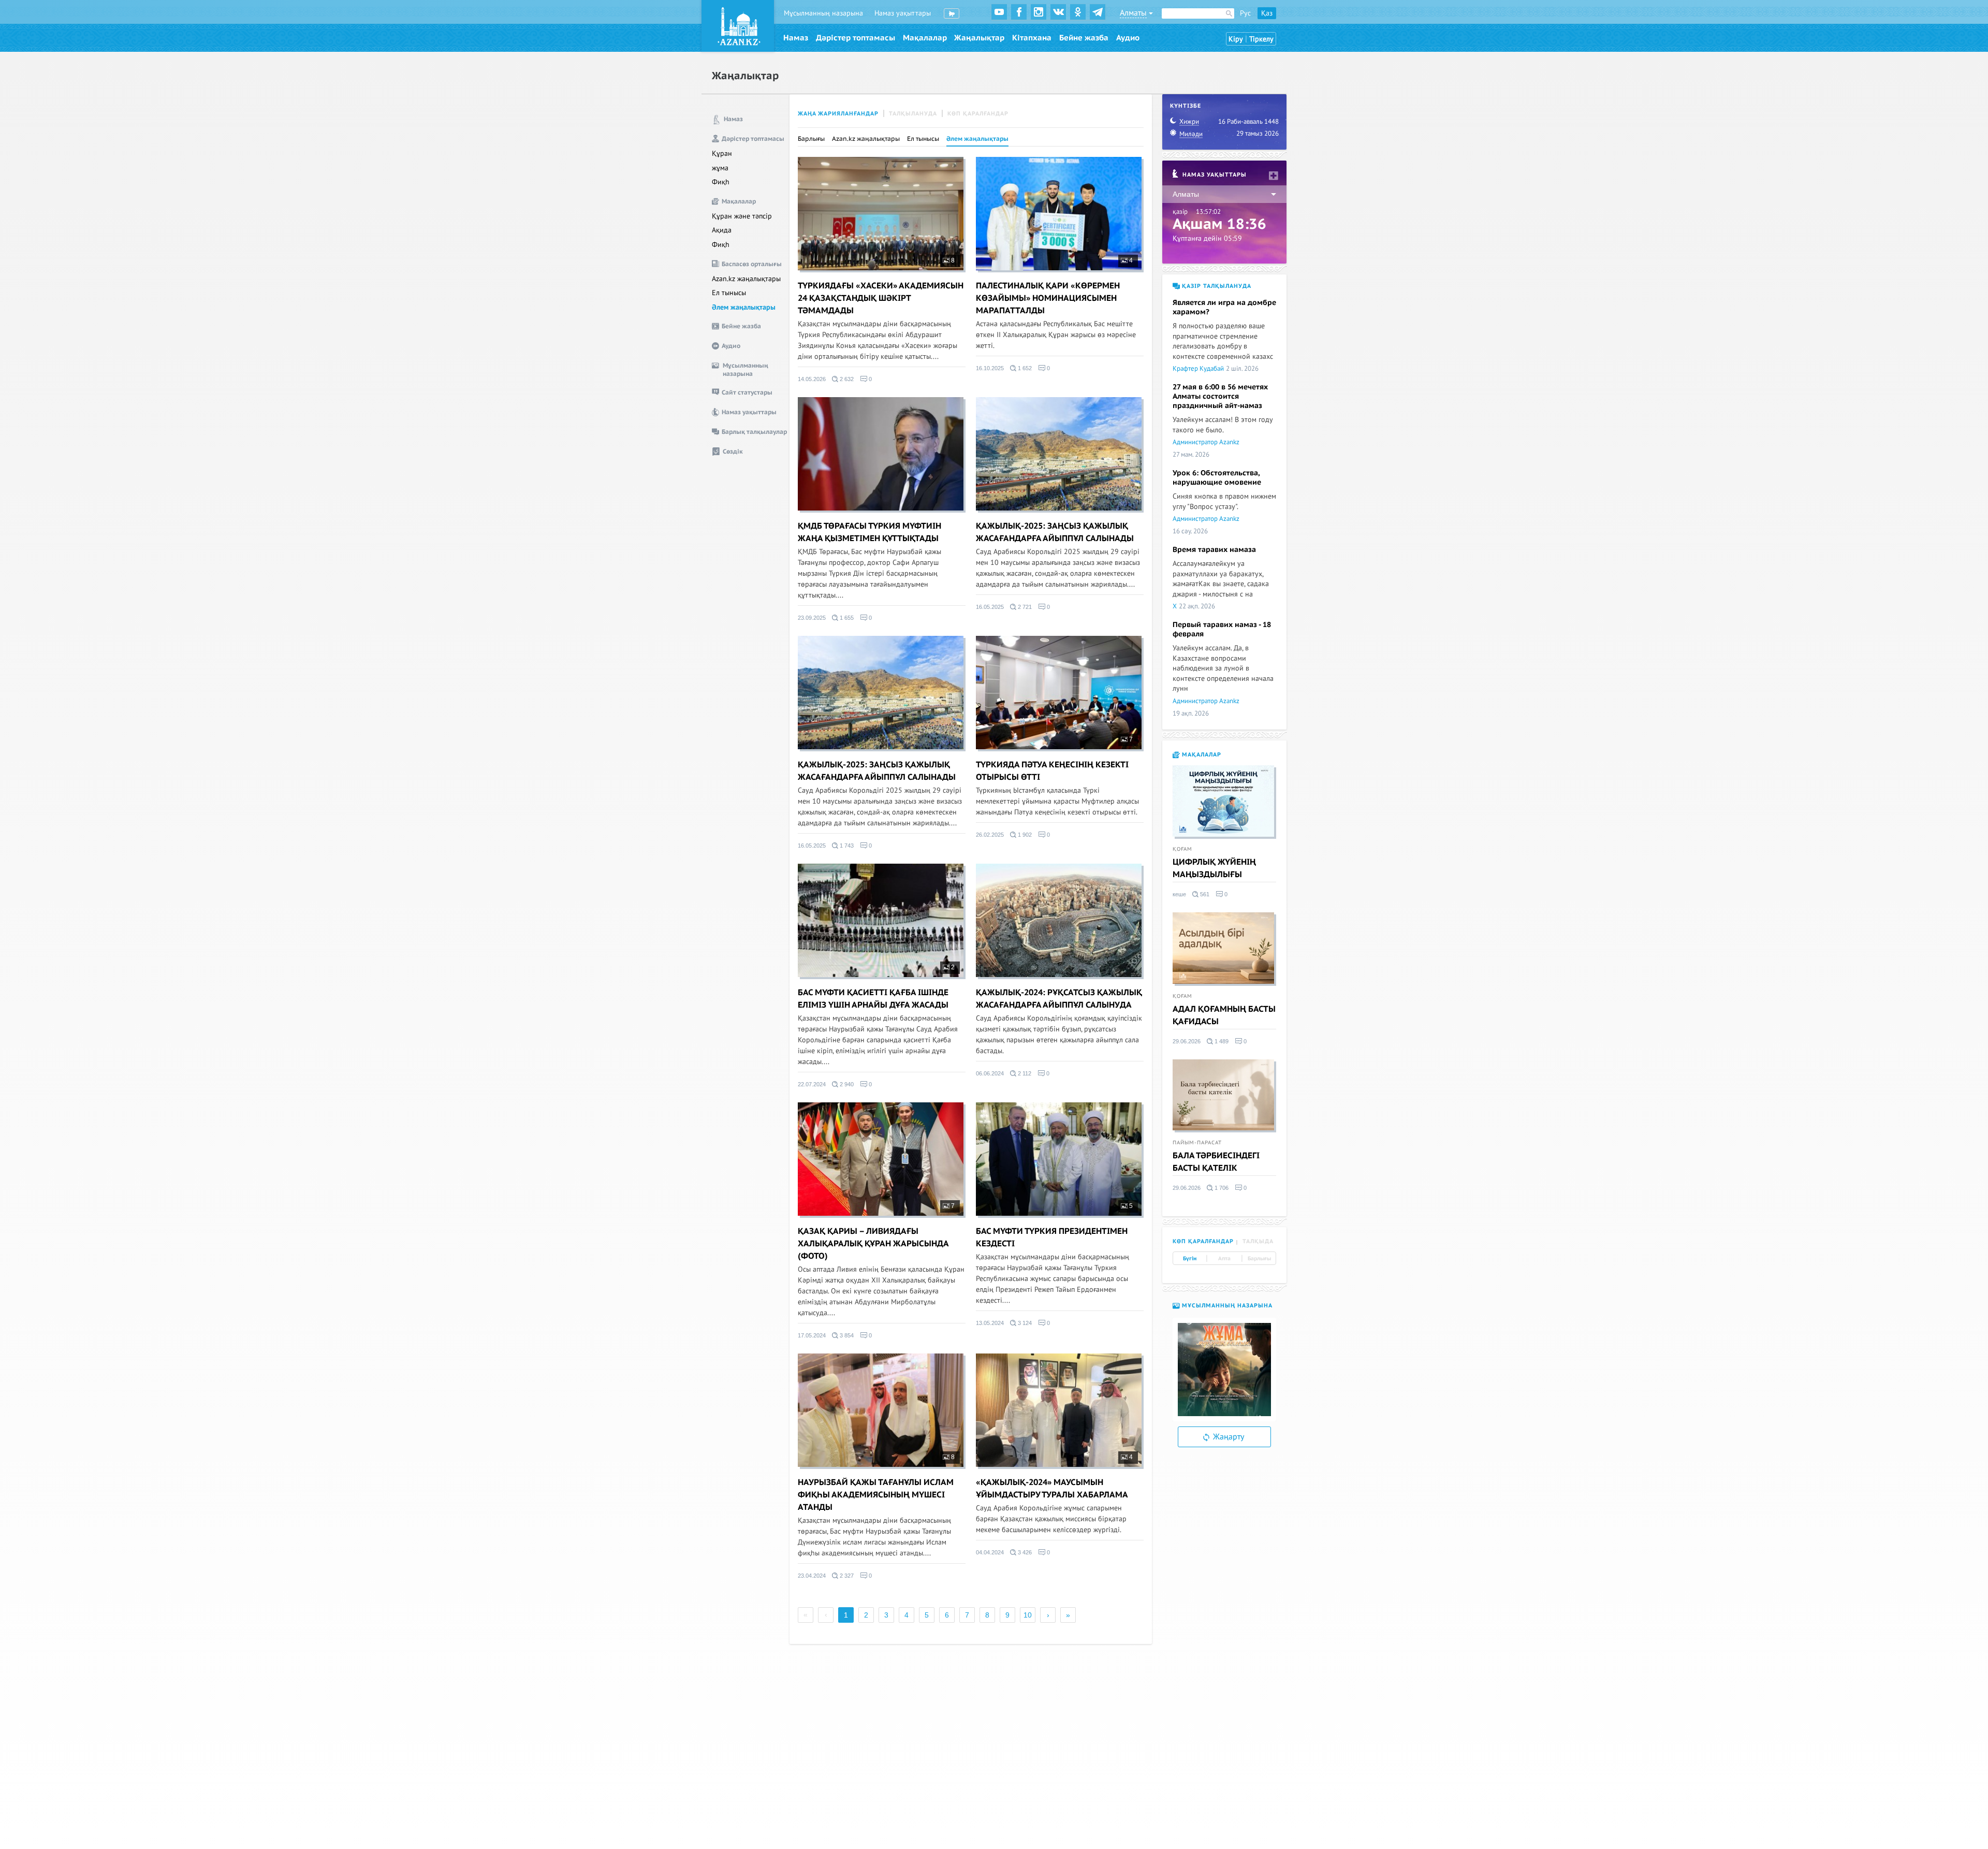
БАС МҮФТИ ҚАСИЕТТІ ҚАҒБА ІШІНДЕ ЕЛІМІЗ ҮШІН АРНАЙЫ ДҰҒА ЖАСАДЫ (873, 999)
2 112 (1024, 1073)
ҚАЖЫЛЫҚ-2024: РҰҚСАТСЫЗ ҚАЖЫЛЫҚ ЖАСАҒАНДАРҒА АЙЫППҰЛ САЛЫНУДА (1059, 999)
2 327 (846, 1576)
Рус (1245, 13)
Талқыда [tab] (1258, 1241)
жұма (720, 168)
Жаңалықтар (979, 38)
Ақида (722, 230)
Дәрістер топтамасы (856, 38)
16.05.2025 (990, 607)
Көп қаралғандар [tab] (1203, 1241)
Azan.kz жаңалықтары (746, 279)
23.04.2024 (812, 1576)
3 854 (846, 1335)
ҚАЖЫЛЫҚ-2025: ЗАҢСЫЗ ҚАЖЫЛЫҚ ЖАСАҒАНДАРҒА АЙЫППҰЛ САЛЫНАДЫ (1055, 532)
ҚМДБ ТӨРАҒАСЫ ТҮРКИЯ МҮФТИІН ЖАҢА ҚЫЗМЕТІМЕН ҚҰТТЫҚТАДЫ (869, 532)
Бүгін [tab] (1190, 1259)
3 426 (1024, 1552)
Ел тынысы (729, 293)
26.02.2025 (990, 835)
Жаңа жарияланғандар (838, 114)
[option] (1224, 1370)
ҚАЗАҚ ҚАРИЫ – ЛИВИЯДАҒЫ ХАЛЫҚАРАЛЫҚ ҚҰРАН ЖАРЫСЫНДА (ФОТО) (873, 1244)
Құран (722, 154)
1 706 (1221, 1188)
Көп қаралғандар (978, 114)
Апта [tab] (1224, 1259)
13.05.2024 (990, 1323)
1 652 (1024, 368)
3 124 (1024, 1323)
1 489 (1221, 1041)
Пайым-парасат (1197, 1143)
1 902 (1024, 835)
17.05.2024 (812, 1335)
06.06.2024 (990, 1073)
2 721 (1024, 607)
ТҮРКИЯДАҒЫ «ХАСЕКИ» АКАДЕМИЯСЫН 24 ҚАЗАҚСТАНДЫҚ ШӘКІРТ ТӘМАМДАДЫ (881, 298)
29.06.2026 (1187, 1041)
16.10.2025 (990, 368)
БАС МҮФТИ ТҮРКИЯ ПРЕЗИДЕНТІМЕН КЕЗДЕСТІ (1052, 1237)
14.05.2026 (812, 379)
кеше (1179, 894)
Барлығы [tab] (1259, 1259)
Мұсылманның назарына (823, 13)
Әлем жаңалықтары (744, 307)
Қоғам (1182, 849)
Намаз (796, 38)
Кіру (1236, 39)
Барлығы (811, 139)
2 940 (846, 1084)
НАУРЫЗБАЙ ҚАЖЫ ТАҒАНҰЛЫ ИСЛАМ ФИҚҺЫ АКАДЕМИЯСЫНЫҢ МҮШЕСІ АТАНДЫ (876, 1495)
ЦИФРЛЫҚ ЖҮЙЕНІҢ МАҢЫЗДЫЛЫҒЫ (1214, 868)
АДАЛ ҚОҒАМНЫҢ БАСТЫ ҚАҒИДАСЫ (1224, 1015)
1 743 (846, 846)
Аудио (1128, 38)
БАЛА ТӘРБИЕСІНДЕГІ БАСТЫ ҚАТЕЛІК (1216, 1162)
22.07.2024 (812, 1084)
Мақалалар (925, 38)
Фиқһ (721, 182)
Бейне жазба (1084, 38)
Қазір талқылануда (1216, 286)
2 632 (846, 379)
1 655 (846, 618)
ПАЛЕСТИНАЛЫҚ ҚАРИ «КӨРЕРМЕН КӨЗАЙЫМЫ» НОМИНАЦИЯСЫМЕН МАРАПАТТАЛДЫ (1048, 298)
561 (1204, 894)
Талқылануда (913, 114)
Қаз (1267, 13)
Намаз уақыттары (903, 13)
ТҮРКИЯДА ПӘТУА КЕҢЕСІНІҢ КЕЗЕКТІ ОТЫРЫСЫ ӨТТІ (1052, 771)
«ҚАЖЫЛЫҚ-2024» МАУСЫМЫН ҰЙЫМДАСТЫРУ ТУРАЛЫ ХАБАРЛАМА (1052, 1489)
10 (1028, 1615)
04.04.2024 (990, 1552)
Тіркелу (1261, 39)
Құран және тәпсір (742, 216)
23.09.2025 (812, 618)
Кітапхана (1032, 38)
